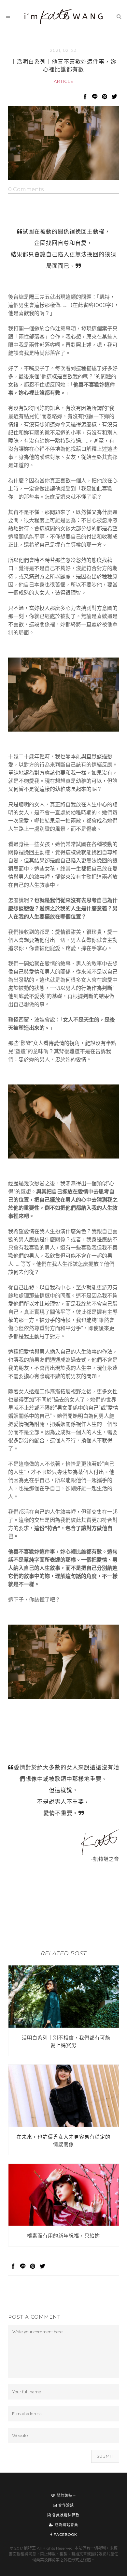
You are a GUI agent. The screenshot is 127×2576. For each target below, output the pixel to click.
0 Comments (26, 189)
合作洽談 (65, 2505)
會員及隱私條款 (65, 2515)
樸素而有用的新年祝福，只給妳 (63, 2236)
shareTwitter (114, 96)
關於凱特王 (66, 2495)
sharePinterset (105, 96)
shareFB (85, 96)
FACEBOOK (65, 2535)
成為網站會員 (66, 2525)
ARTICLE (63, 81)
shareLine (95, 96)
